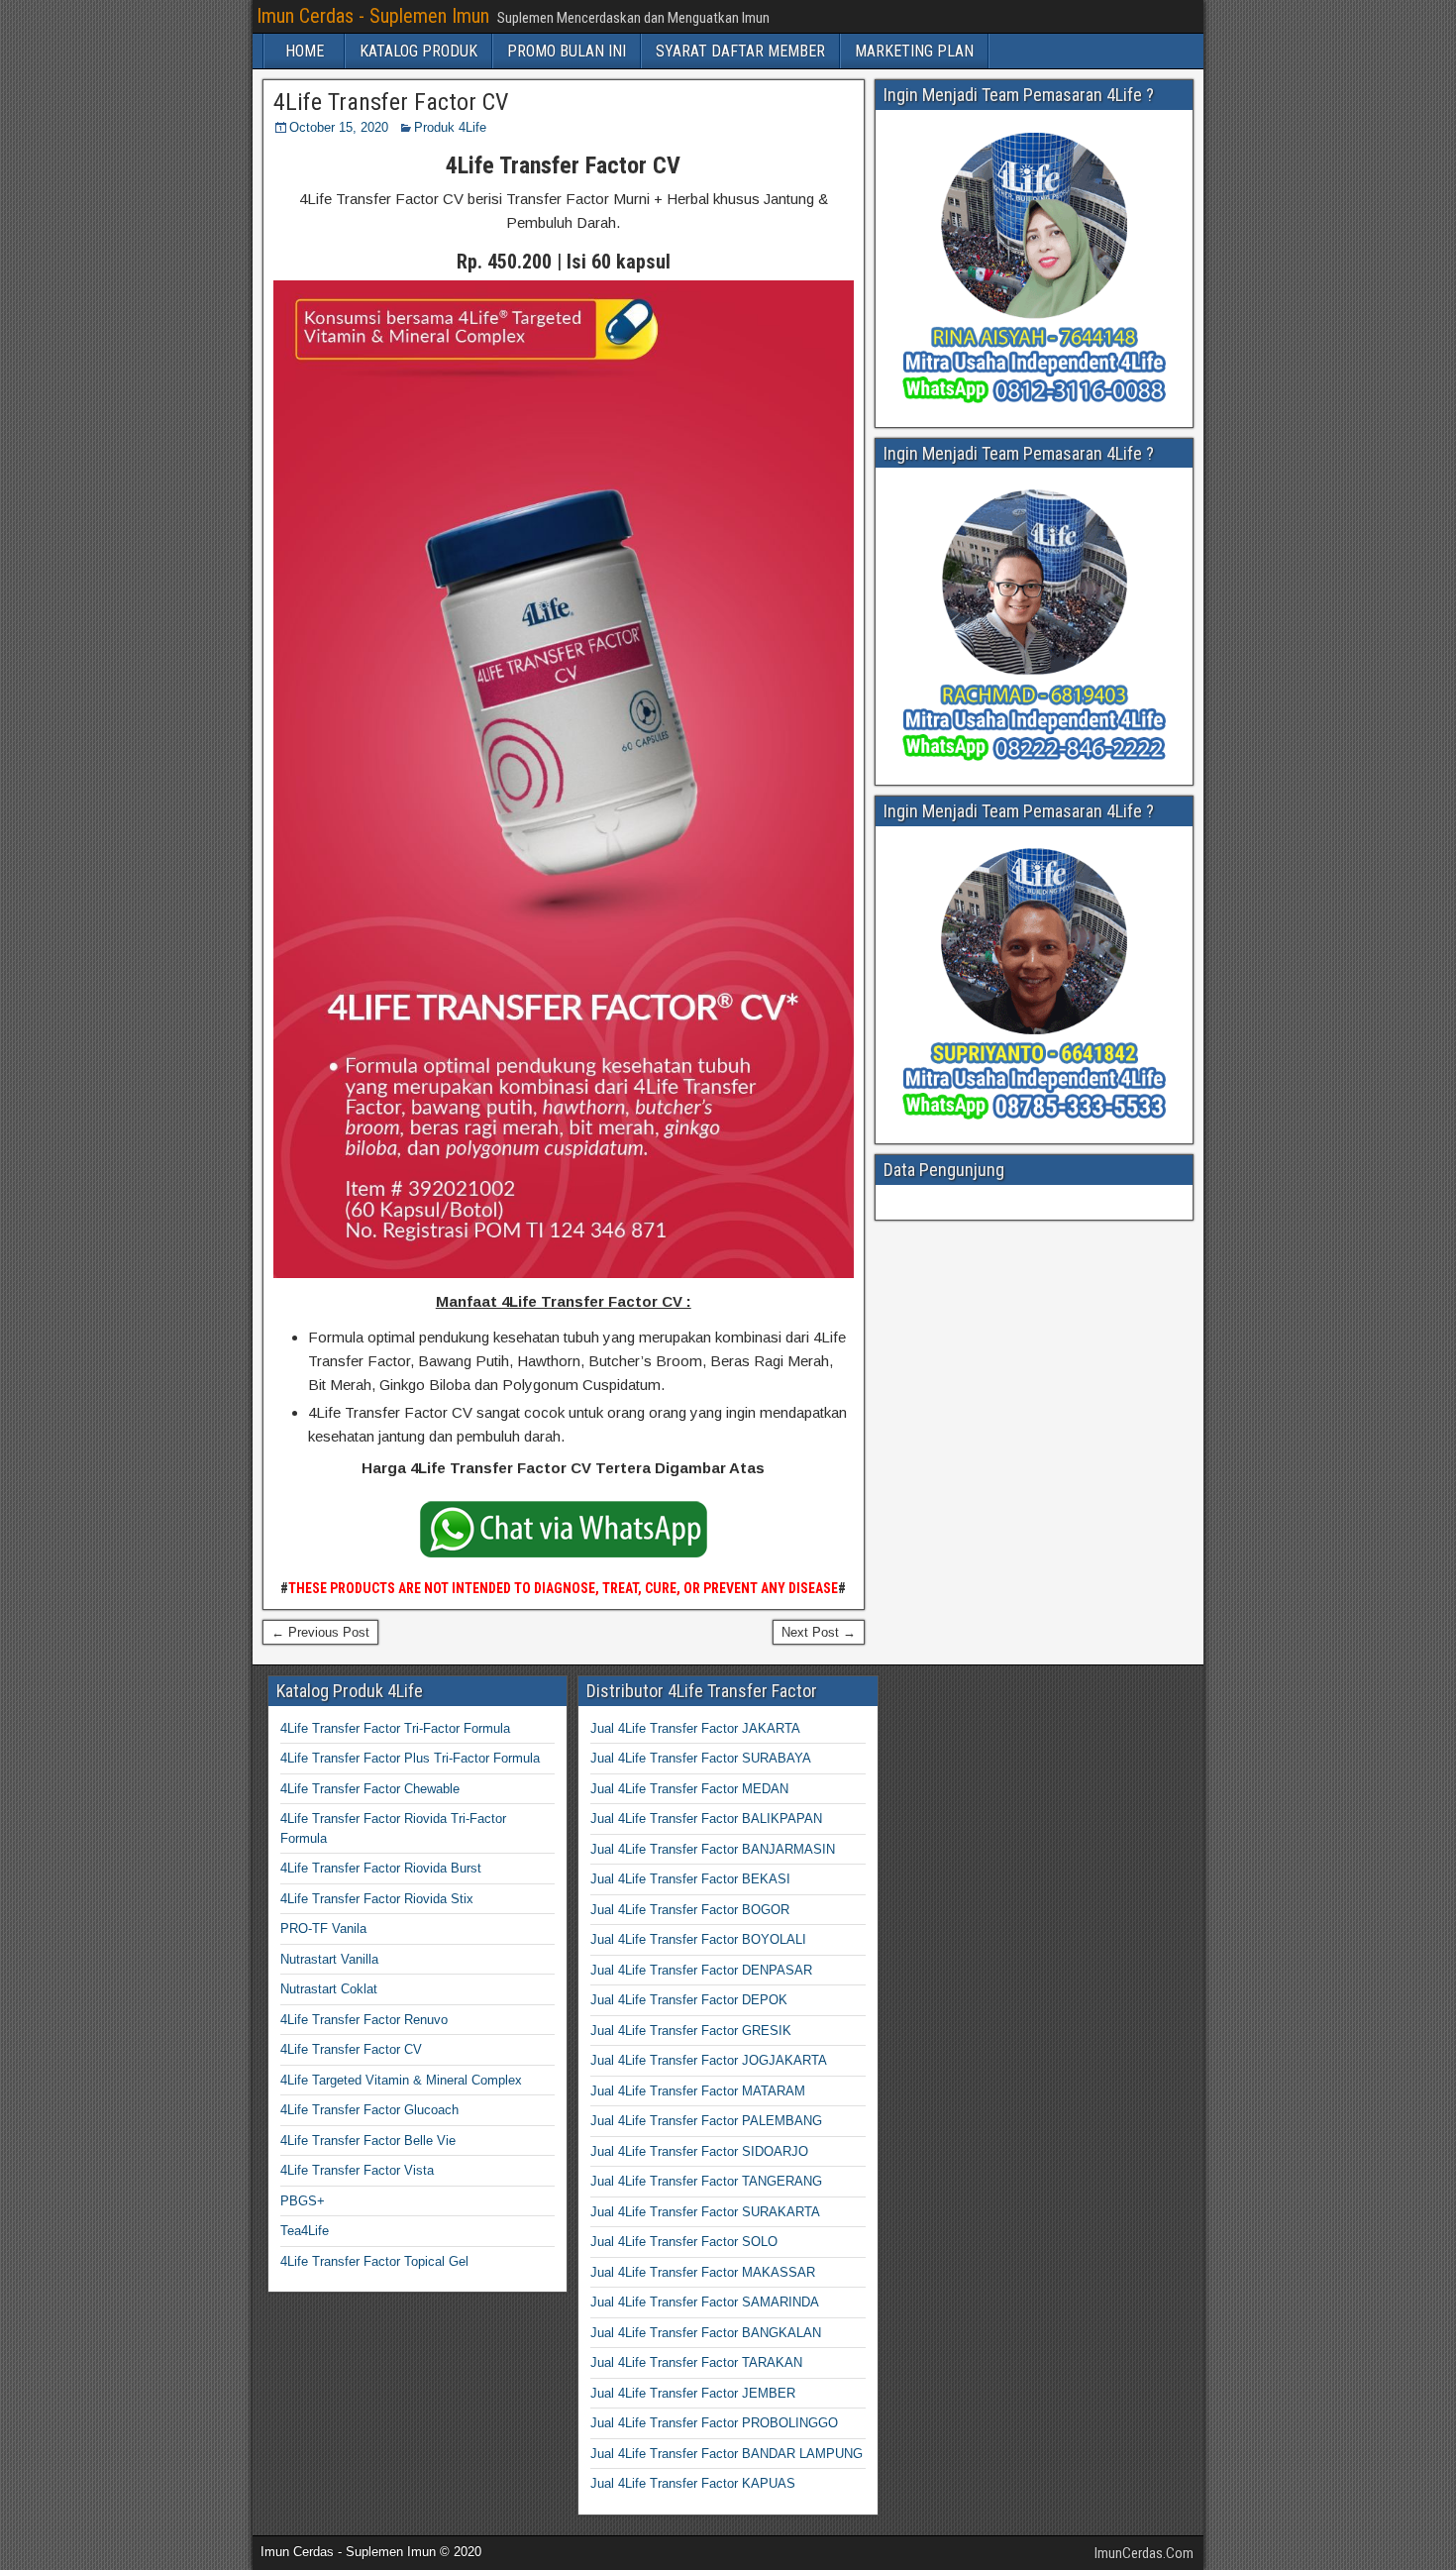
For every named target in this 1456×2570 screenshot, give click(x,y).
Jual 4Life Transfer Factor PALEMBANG (706, 2121)
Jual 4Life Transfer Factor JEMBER (693, 2393)
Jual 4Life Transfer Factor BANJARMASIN (713, 1849)
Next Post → (819, 1632)
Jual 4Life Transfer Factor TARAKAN (696, 2362)
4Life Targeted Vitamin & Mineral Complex (401, 2080)
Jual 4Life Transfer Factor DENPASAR (701, 1970)
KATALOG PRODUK (418, 51)
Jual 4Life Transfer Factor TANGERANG (706, 2181)
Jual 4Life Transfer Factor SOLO (684, 2242)
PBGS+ (303, 2201)
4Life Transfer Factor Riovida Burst (381, 1868)
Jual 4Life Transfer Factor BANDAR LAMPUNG (727, 2454)
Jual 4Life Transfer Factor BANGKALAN (706, 2333)
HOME (305, 51)
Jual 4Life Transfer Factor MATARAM (698, 2091)
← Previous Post (320, 1632)
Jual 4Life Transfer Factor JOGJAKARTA (709, 2060)
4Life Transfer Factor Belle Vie (368, 2141)
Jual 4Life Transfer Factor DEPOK (689, 2000)
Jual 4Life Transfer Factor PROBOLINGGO (714, 2423)
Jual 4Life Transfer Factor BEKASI (690, 1879)
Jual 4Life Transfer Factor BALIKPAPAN (706, 1819)
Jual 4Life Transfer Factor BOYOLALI (698, 1939)
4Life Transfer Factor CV (391, 102)
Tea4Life (305, 2231)
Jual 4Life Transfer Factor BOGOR (690, 1910)
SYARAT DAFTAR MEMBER (740, 51)
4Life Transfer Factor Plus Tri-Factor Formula (410, 1758)
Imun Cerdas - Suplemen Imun (373, 16)
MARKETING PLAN (914, 51)
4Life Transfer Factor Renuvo (364, 2020)
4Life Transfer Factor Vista (357, 2170)
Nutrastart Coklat (329, 1989)
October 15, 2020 (339, 127)
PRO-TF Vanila (323, 1928)
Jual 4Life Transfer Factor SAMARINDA (705, 2302)
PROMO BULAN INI (567, 51)
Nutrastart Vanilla (329, 1959)
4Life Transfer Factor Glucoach (369, 2110)
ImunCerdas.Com (1144, 2553)
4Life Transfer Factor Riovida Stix (377, 1899)
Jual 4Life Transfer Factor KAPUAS (693, 2483)
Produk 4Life (450, 127)
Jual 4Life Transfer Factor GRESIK (691, 2031)
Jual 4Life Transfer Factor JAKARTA (695, 1728)
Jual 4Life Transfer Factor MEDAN (689, 1789)
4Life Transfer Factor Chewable (370, 1789)
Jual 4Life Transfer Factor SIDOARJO (699, 2151)
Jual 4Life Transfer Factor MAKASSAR (703, 2272)
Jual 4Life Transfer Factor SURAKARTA (705, 2212)
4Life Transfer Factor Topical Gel (374, 2261)
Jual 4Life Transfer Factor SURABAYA (701, 1758)
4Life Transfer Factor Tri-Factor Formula (395, 1728)
